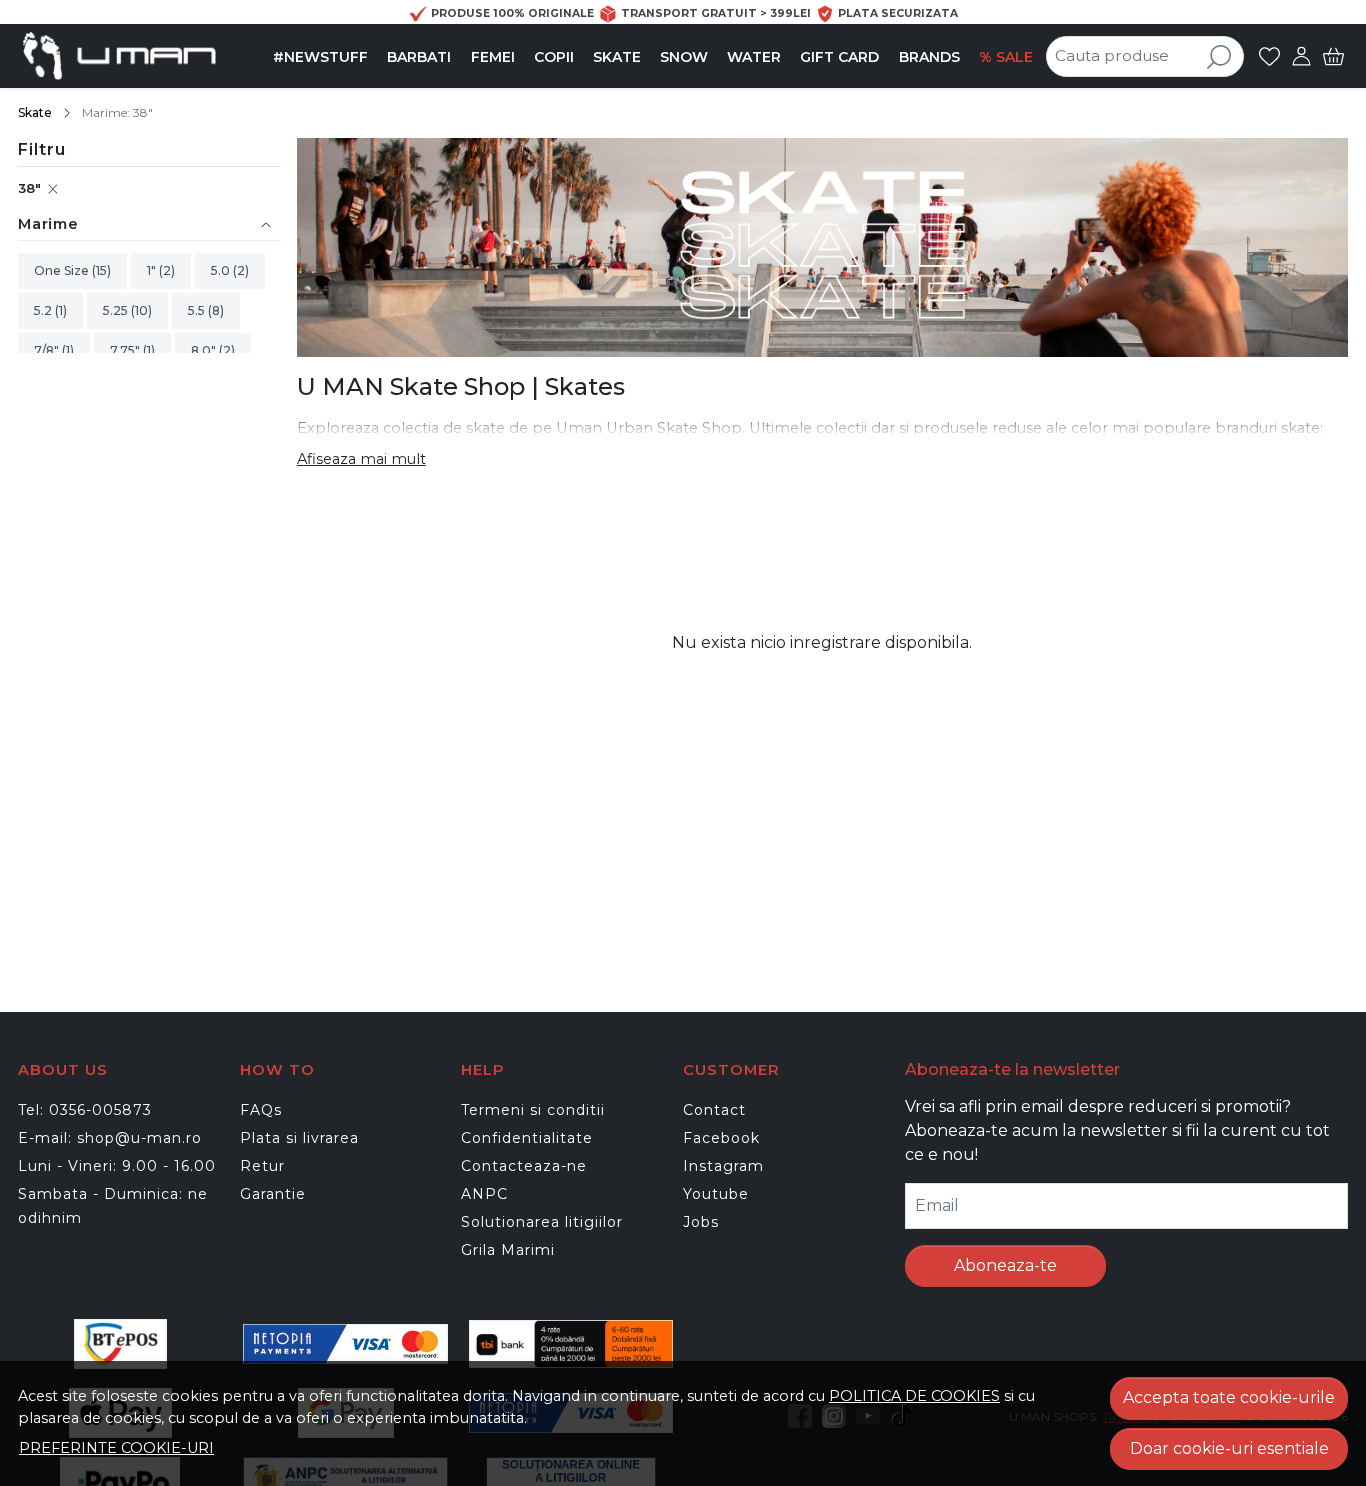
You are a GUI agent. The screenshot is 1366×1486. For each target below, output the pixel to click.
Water (754, 57)
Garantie (273, 1194)
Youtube (716, 1194)
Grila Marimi (508, 1250)
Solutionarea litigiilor (542, 1222)
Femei (493, 57)
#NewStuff (320, 57)
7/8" (48, 350)
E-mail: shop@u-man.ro (110, 1138)
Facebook (721, 1138)
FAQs (261, 1110)
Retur (262, 1166)
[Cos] (1333, 56)
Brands (929, 57)
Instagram (723, 1166)
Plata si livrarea (299, 1138)
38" (29, 188)
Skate (617, 57)
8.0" (205, 350)
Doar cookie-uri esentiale (1229, 1448)
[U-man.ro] (141, 56)
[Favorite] (1269, 56)
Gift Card (839, 57)
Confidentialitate (527, 1138)
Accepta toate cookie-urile (1229, 1397)
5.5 (198, 310)
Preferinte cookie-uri (116, 1448)
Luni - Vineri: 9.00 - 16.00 (117, 1166)
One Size (63, 270)
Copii (554, 57)
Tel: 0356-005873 (85, 1110)
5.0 (222, 270)
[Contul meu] (1301, 56)
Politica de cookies (914, 1396)
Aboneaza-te (1005, 1265)
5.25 (117, 310)
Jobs (701, 1222)
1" (153, 270)
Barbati (419, 57)
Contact (714, 1110)
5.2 (44, 310)
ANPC (484, 1194)
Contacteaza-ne (524, 1166)
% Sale (1006, 57)
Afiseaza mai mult (361, 459)
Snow (684, 57)
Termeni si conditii (533, 1110)
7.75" (126, 350)
